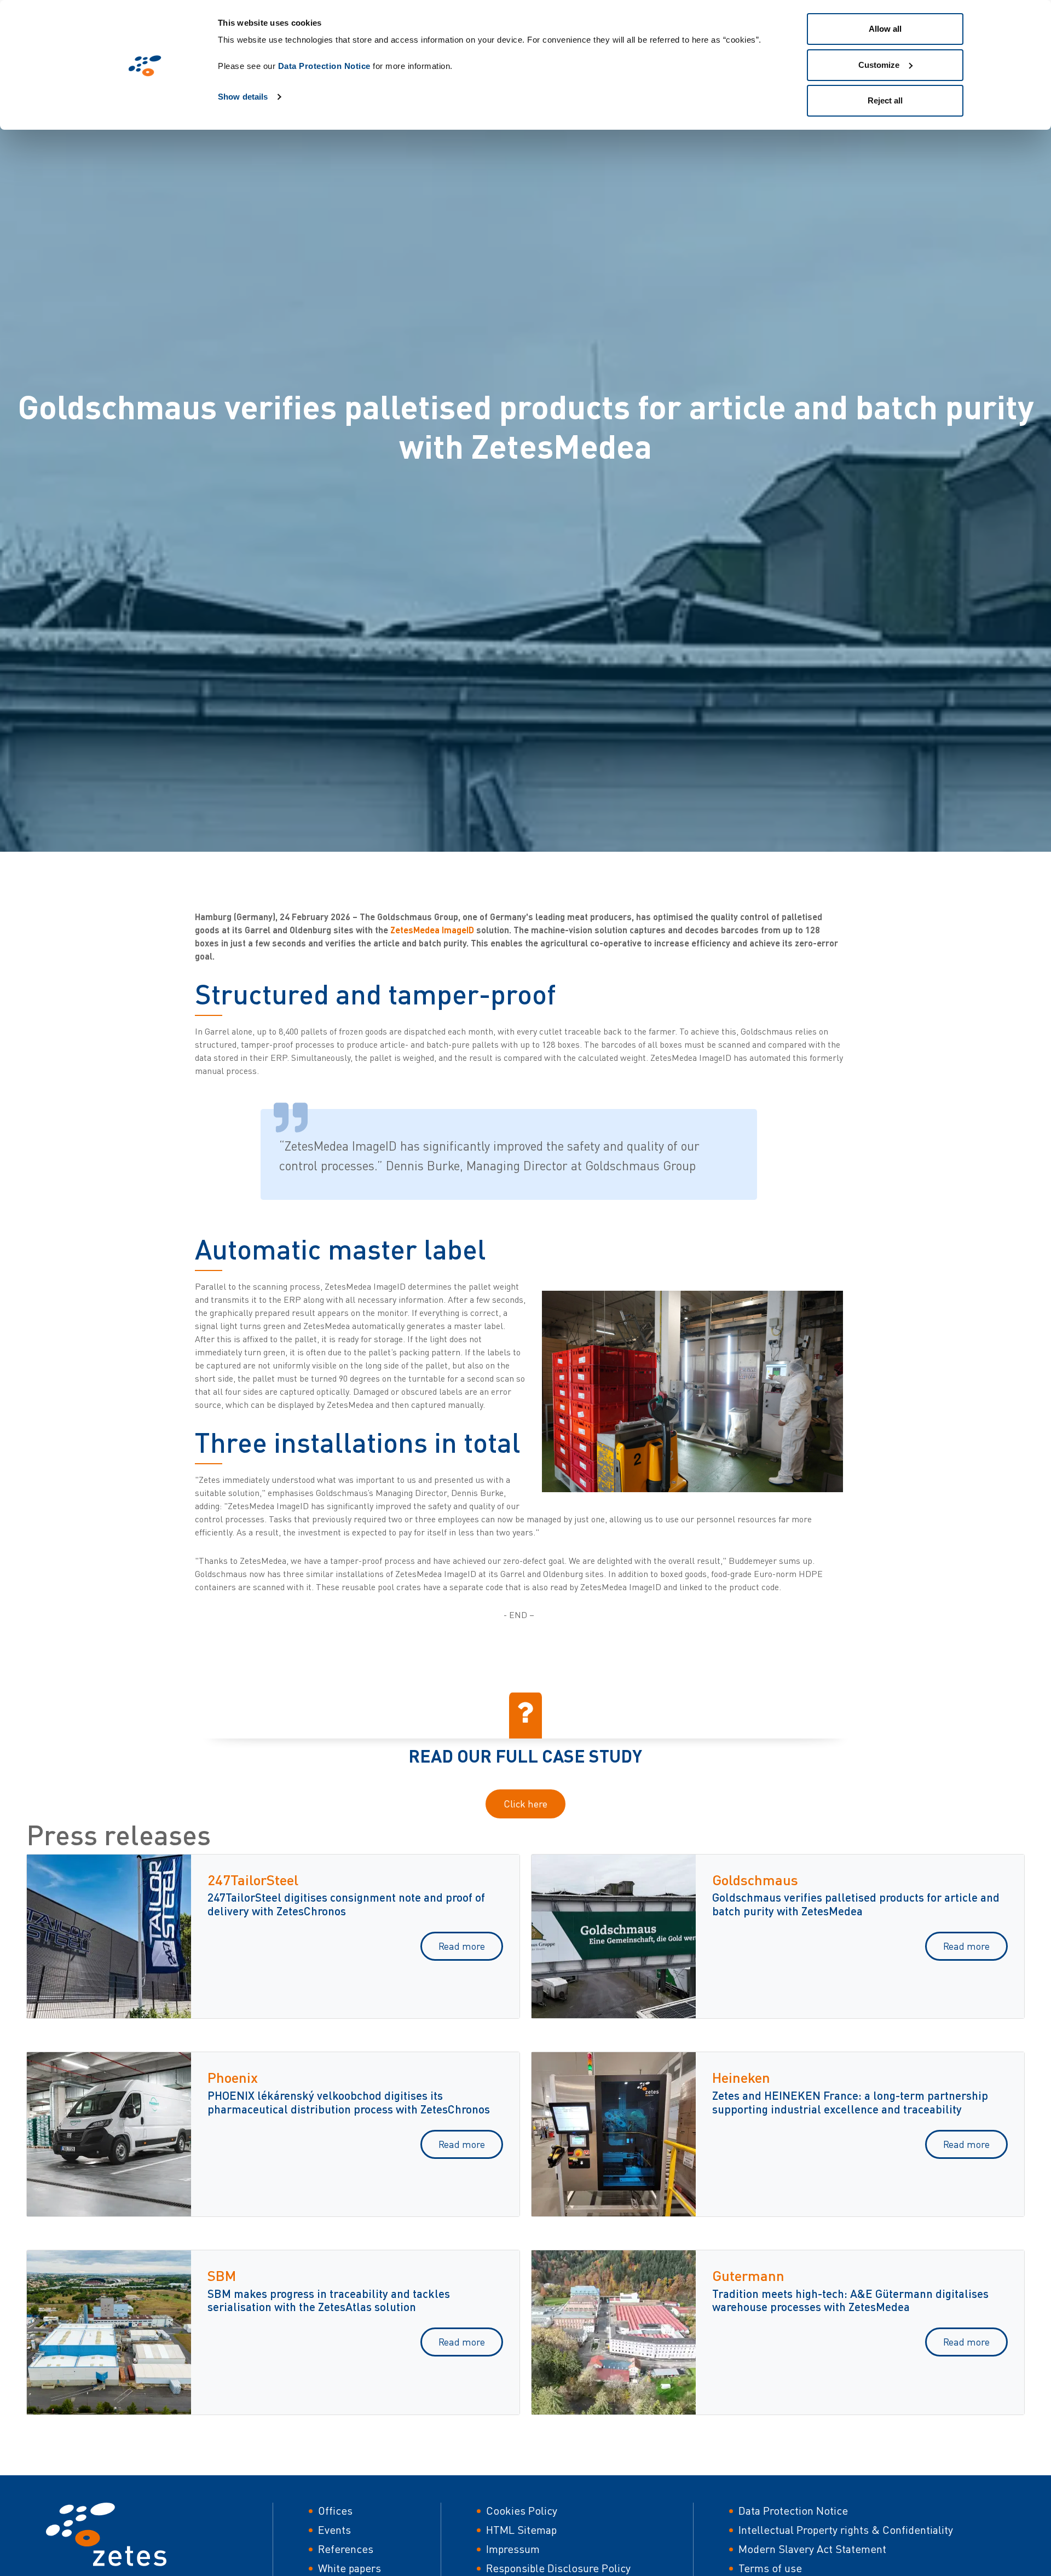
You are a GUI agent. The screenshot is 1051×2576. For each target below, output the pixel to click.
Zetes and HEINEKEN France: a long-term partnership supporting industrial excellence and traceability (850, 2102)
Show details (243, 97)
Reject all (885, 100)
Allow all (885, 29)
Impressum (513, 2549)
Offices (335, 2511)
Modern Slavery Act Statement (812, 2549)
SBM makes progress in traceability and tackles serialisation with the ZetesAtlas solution (329, 2300)
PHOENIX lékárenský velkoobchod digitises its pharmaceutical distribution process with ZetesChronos (349, 2102)
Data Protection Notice (324, 66)
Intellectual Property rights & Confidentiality (846, 2530)
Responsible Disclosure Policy (558, 2568)
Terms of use (770, 2568)
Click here (525, 1804)
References (346, 2549)
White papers (350, 2568)
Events (334, 2530)
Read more (462, 1946)
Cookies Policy (522, 2511)
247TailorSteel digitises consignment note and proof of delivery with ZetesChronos (346, 1904)
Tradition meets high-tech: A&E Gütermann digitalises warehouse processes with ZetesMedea (850, 2300)
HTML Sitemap (521, 2530)
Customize (879, 65)
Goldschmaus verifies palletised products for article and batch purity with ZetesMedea (856, 1904)
